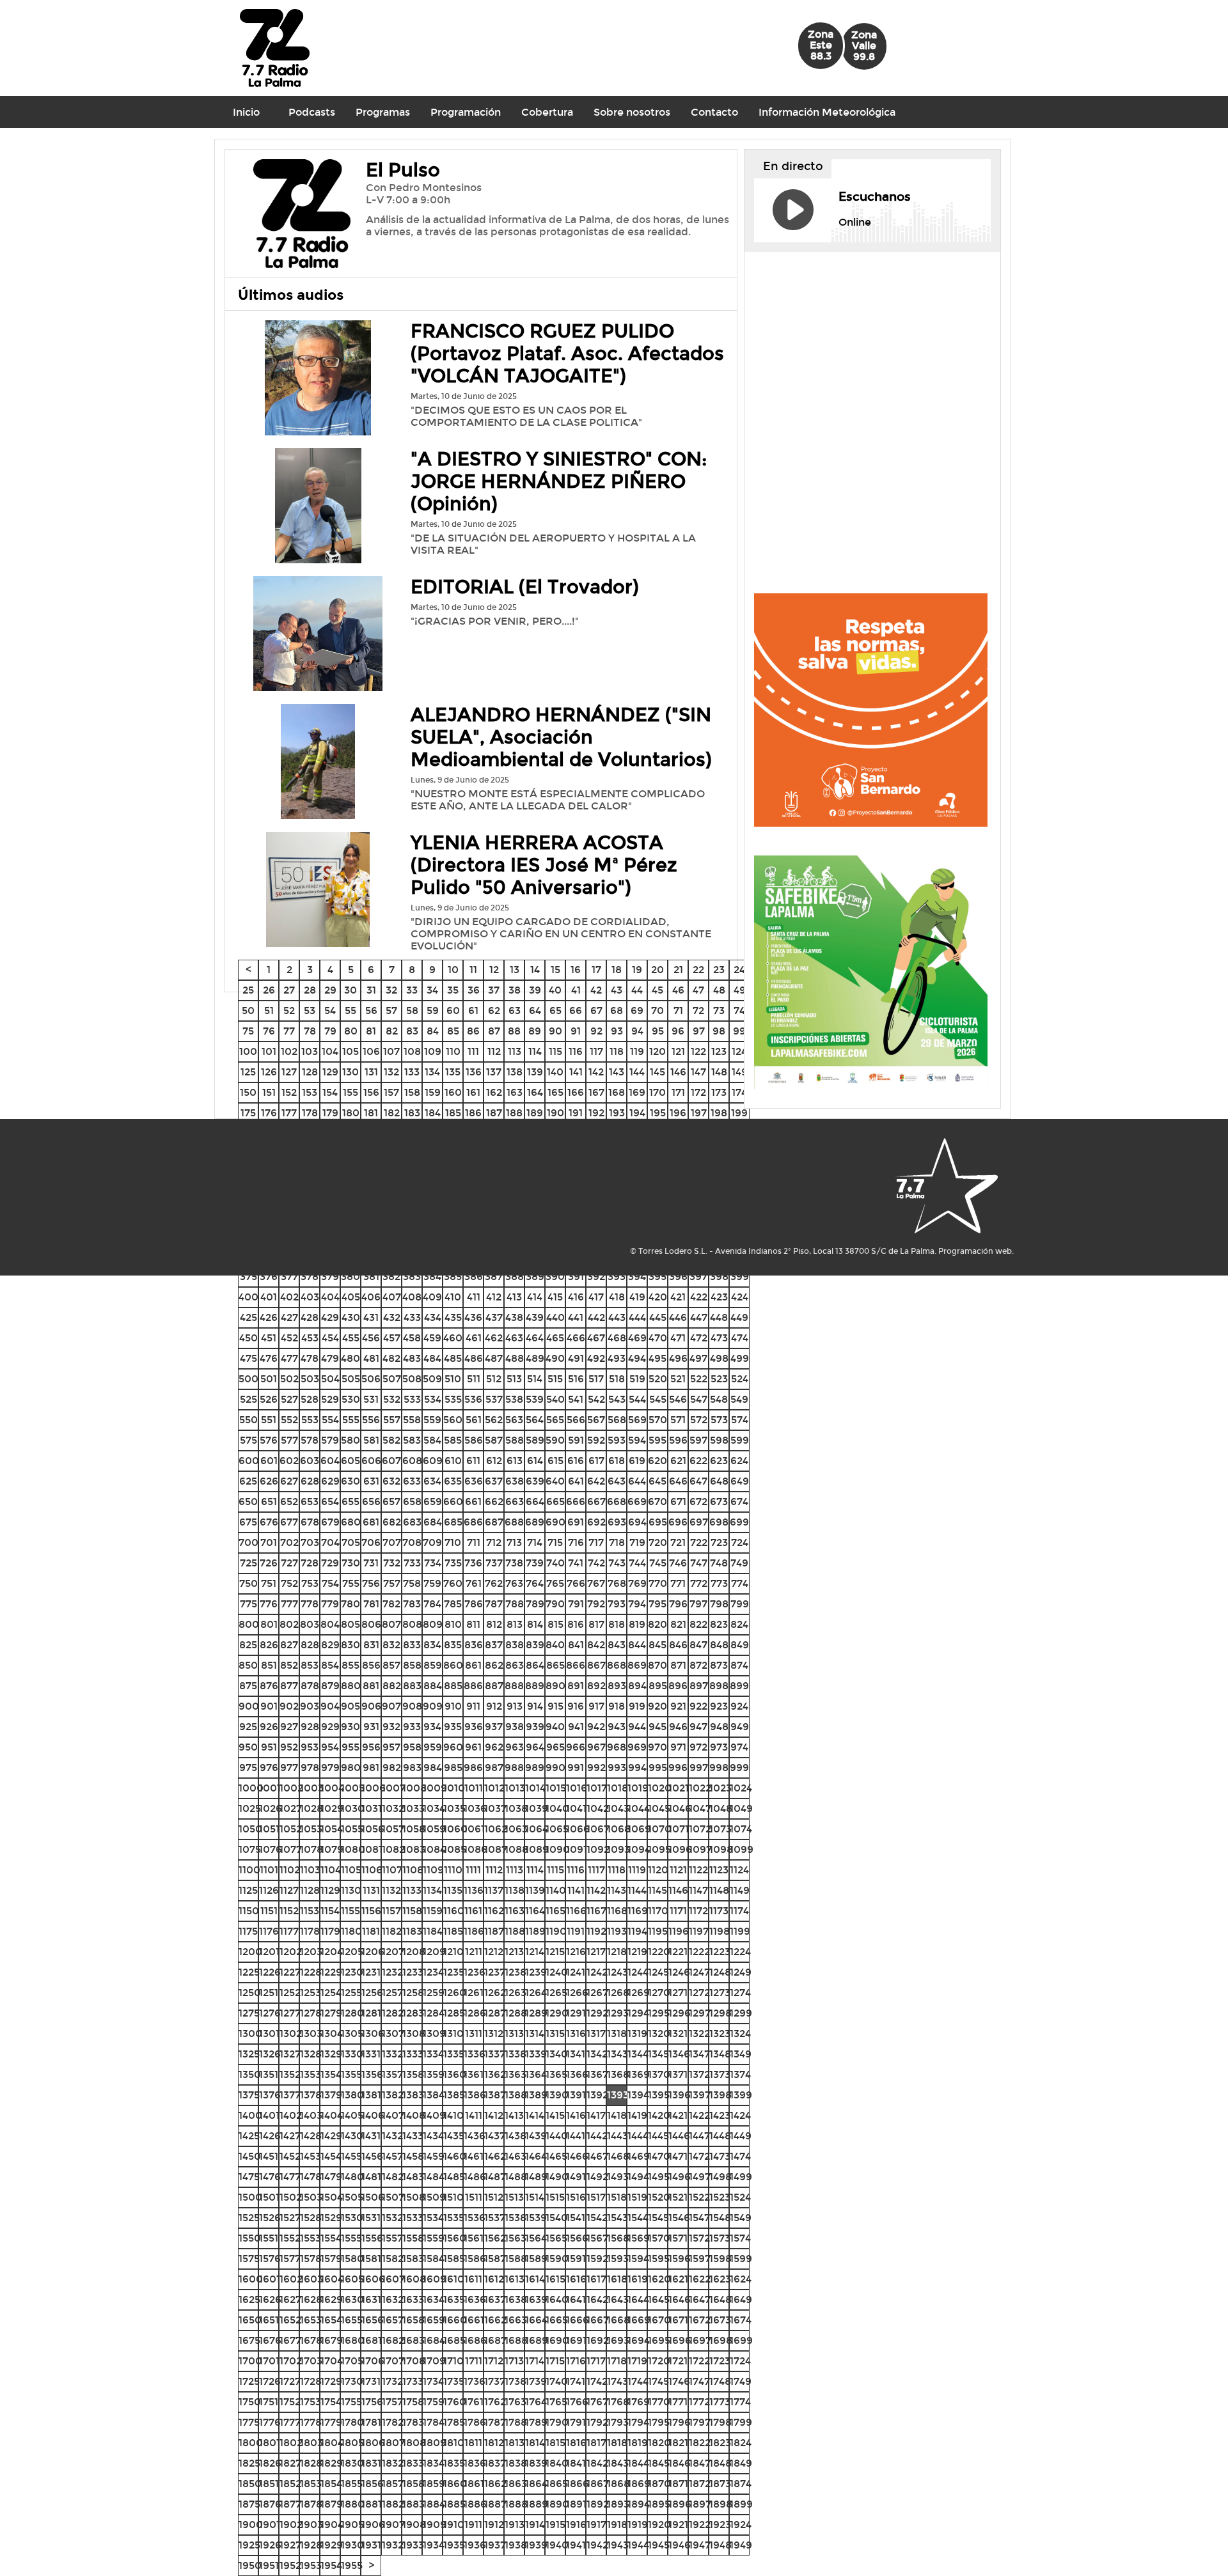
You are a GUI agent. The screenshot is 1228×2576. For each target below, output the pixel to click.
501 (269, 1379)
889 (535, 1686)
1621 (678, 2279)
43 (617, 990)
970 (657, 1747)
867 (596, 1665)
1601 (270, 2279)
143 (617, 1072)
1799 (741, 2422)
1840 (557, 2463)
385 (453, 1276)
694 (637, 1522)
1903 (311, 2525)
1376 (270, 2095)
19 (637, 970)
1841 (576, 2463)
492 (596, 1358)
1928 (311, 2545)
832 (391, 1645)
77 (289, 1031)
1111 (473, 1870)
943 (617, 1727)
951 (269, 1747)
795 (657, 1604)
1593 (618, 2259)
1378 (311, 2095)
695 (658, 1522)
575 (248, 1440)
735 (453, 1563)
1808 (414, 2443)
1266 (577, 1993)
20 (657, 970)
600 (249, 1461)
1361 (474, 2074)
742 (596, 1563)
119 (637, 1051)
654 (330, 1502)
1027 (291, 1808)
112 (494, 1051)
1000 (251, 1788)
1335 (454, 2054)
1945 (659, 2545)
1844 (638, 2463)
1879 (332, 2504)
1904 (332, 2525)
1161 (473, 1911)
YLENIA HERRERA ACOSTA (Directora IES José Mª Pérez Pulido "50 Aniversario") (544, 865)
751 (269, 1583)
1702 (291, 2361)
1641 (576, 2299)
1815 (555, 2443)
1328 (311, 2054)
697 (699, 1522)
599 (740, 1440)
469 (637, 1338)
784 (432, 1604)
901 (269, 1706)
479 (330, 1358)
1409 (434, 2115)
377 (289, 1276)
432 (392, 1317)
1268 (618, 1993)
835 (453, 1645)
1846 (680, 2463)
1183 (412, 1931)
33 (412, 990)
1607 (393, 2279)
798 (719, 1604)
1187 (494, 1931)
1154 (330, 1911)
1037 (495, 1808)
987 (494, 1768)
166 (576, 1092)
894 (637, 1686)
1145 (657, 1890)
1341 (576, 2054)
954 (330, 1747)
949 (740, 1727)
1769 (639, 2402)
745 (658, 1563)
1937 (495, 2545)
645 (657, 1481)
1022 (700, 1788)
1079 (332, 1849)
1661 (474, 2320)
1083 (414, 1849)
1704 (332, 2361)
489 (535, 1358)
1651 (269, 2320)
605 (350, 1461)
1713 (514, 2361)
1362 (495, 2074)
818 (617, 1624)
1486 (475, 2177)
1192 (596, 1931)
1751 (269, 2402)
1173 (719, 1911)
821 (678, 1624)
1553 (311, 2238)
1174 (739, 1911)
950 (248, 1747)
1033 (413, 1808)
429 (330, 1317)
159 (433, 1092)
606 (371, 1461)
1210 (453, 1952)
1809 (435, 2443)
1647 (700, 2299)
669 (637, 1502)
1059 (434, 1829)
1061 (474, 1829)
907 (391, 1706)
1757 (392, 2402)
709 (432, 1542)
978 (310, 1768)
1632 (393, 2299)
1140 (556, 1890)
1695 (659, 2340)
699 (739, 1522)
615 (555, 1461)
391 (576, 1276)
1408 (414, 2115)
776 (269, 1604)
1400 (250, 2115)
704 (330, 1542)
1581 (371, 2259)
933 (412, 1727)
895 (658, 1686)
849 (740, 1645)
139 (535, 1072)
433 (412, 1317)
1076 (271, 1849)
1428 (311, 2136)
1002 (291, 1788)
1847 (700, 2463)
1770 (659, 2402)
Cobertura (547, 112)
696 (678, 1522)
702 (289, 1542)
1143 (617, 1890)
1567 (597, 2238)
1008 (414, 1788)
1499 (741, 2177)
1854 (331, 2484)
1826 (270, 2463)
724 (740, 1542)
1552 (290, 2238)
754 (330, 1583)
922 (698, 1706)
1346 (679, 2054)
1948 (720, 2545)
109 (433, 1051)
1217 (596, 1952)
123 (719, 1051)
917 (596, 1706)
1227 (290, 1972)
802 (289, 1624)
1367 (597, 2074)
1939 (536, 2545)
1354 (331, 2074)
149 (740, 1072)
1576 (270, 2259)
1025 (250, 1808)
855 (350, 1665)
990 (555, 1768)
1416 (576, 2115)
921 (678, 1706)
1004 (332, 1788)
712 (494, 1542)
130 (350, 1072)
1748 (720, 2381)
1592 (597, 2259)
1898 (721, 2504)
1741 (576, 2381)
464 (535, 1338)
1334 (433, 2054)
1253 (311, 1993)
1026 (271, 1808)
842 (596, 1645)
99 (739, 1031)
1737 (495, 2381)
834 (432, 1645)
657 (391, 1502)
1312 (494, 2033)
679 (330, 1522)
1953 (311, 2565)
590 (555, 1440)
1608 (414, 2279)
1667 (598, 2320)
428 (310, 1317)
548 (719, 1399)
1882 (393, 2504)
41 (576, 990)
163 (515, 1092)
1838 (516, 2463)
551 (269, 1420)
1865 (557, 2484)
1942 (597, 2545)
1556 (372, 2238)
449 (739, 1317)
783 (412, 1604)
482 (391, 1358)
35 (453, 990)
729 (330, 1563)
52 (289, 1011)
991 (576, 1768)
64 (535, 1011)
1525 (249, 2218)
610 (453, 1461)
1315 (555, 2033)
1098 (721, 1849)
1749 (741, 2381)
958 (412, 1747)
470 (658, 1338)
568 (617, 1420)
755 (351, 1583)
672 (698, 1502)
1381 (371, 2095)
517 (596, 1379)
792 (596, 1604)
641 (576, 1481)
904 (330, 1706)
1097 (700, 1849)
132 (391, 1072)
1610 (454, 2279)
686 (473, 1522)
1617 (596, 2279)
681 (371, 1522)
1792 (597, 2422)
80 (351, 1031)
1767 (597, 2402)
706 (371, 1542)
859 (433, 1665)
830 (350, 1645)
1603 (311, 2279)
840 (555, 1645)
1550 (250, 2238)
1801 (270, 2443)
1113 (515, 1870)
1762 (495, 2402)
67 (596, 1011)
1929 (332, 2545)
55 (350, 1011)
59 (433, 1011)
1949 (741, 2545)
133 (412, 1072)
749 (739, 1563)
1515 (555, 2197)
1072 (700, 1829)
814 (535, 1624)
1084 (434, 1849)
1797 (700, 2422)
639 (535, 1481)
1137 (494, 1890)
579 (330, 1440)
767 (596, 1583)
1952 (290, 2565)
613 (515, 1461)
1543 (618, 2218)
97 (699, 1031)
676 (269, 1522)
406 (371, 1297)
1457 (392, 2156)
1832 (393, 2463)
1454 (331, 2156)
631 (371, 1481)
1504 (332, 2197)
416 (576, 1297)
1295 (659, 2013)
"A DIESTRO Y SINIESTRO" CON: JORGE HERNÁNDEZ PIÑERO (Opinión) (559, 482)
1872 (700, 2484)
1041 (576, 1808)
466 (576, 1338)
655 (350, 1502)
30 (350, 990)
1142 (596, 1890)
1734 (433, 2381)
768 (617, 1583)
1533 (413, 2218)
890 (555, 1686)
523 (719, 1379)
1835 (454, 2463)
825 (248, 1645)
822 (698, 1624)
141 (576, 1072)
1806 (373, 2443)
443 (617, 1317)
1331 (371, 2054)
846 (678, 1645)
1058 (414, 1829)
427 (289, 1317)
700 (248, 1542)
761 (474, 1583)
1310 (453, 2033)
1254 (331, 1993)
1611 (473, 2279)
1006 (374, 1788)
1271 (678, 1993)
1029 (332, 1808)
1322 (699, 2033)
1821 (678, 2443)
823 (719, 1624)
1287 (495, 2013)
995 (658, 1768)
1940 (557, 2545)
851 (269, 1665)
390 (555, 1276)
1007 (394, 1788)
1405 (352, 2115)
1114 (535, 1870)
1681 (372, 2340)
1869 (639, 2484)
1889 (537, 2504)
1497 (700, 2177)
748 (719, 1563)
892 (596, 1686)
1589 (536, 2259)
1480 (352, 2177)
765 (555, 1583)
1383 (413, 2095)
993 (617, 1768)
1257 (392, 1993)
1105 (351, 1870)
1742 (597, 2381)
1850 (250, 2484)
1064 (537, 1829)
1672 (700, 2320)
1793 (618, 2422)
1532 (392, 2218)
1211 (474, 1952)
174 (739, 1092)
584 (432, 1440)
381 (371, 1276)
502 (289, 1379)
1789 (536, 2422)
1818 (617, 2443)
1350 (250, 2074)
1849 (741, 2463)
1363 (516, 2074)
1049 (741, 1808)
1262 (495, 1993)
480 (350, 1358)
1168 (617, 1911)
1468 (618, 2156)
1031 (372, 1808)
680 (351, 1522)
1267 (597, 1993)
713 (514, 1542)
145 (657, 1072)
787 (494, 1604)
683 (412, 1522)
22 (698, 970)
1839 (536, 2463)
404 (330, 1297)
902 (289, 1706)
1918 (617, 2525)
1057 (393, 1829)
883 (412, 1686)
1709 (434, 2361)
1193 (617, 1931)
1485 (454, 2177)
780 (350, 1604)
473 (719, 1338)
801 (269, 1624)
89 (535, 1031)
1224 (740, 1952)
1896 (680, 2504)
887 (494, 1686)
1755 (351, 2402)
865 (555, 1665)
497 (698, 1358)
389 (535, 1276)
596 (678, 1440)
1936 (475, 2545)
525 (248, 1399)
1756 (372, 2402)
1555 (351, 2238)
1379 (331, 2095)
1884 (434, 2504)
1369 (639, 2074)
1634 (434, 2299)
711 (474, 1542)
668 (617, 1502)
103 (310, 1051)
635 (453, 1481)
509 (432, 1379)
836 (474, 1645)
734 (433, 1563)
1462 (495, 2156)
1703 (311, 2361)
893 (617, 1686)
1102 (290, 1870)
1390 (557, 2095)
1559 (434, 2238)
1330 (352, 2054)
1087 (496, 1849)
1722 (699, 2361)
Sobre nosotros (632, 112)
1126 (269, 1890)
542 (596, 1399)
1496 (680, 2177)
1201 (269, 1952)
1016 (577, 1788)
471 (678, 1338)
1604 (332, 2279)
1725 (249, 2381)
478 (310, 1358)
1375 (249, 2095)
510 (453, 1379)
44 (637, 990)
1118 (617, 1870)
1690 (557, 2340)
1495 (659, 2177)
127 (289, 1072)
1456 (372, 2156)
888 (514, 1686)
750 (248, 1583)
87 (494, 1031)
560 (453, 1420)
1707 (393, 2361)
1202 (291, 1952)
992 (596, 1768)
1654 (331, 2320)
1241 (576, 1972)
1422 (699, 2115)
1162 (494, 1911)
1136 (474, 1890)
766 (576, 1583)
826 (269, 1645)
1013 (515, 1788)
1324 (740, 2033)
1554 (331, 2238)
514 (535, 1379)
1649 (741, 2299)
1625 (249, 2299)
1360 (455, 2074)
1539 (536, 2218)
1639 (536, 2299)
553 (310, 1420)
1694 (639, 2340)
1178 (310, 1931)
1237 (495, 1972)
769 (637, 1583)
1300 (250, 2033)
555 (351, 1420)
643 (617, 1481)
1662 (495, 2320)
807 (391, 1624)
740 (555, 1563)
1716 (576, 2361)
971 (678, 1747)
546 (678, 1399)
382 (391, 1276)
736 (473, 1563)
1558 (413, 2238)
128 (310, 1072)
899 (739, 1686)
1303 (311, 2033)
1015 (556, 1788)
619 (637, 1461)
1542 (597, 2218)
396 (678, 1276)
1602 (291, 2279)
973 (719, 1747)
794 (637, 1604)
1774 (740, 2402)
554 (330, 1420)
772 (699, 1583)
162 (494, 1092)
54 (330, 1011)
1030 (353, 1808)
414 (535, 1297)
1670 (659, 2320)
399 (740, 1276)
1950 (250, 2565)
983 (412, 1768)
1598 (720, 2259)
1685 (454, 2340)
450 (248, 1338)
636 (474, 1481)
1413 (514, 2115)
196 (678, 1113)
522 (699, 1379)
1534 (433, 2218)
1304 (332, 2033)
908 (412, 1706)
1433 (413, 2136)
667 (596, 1502)
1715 (555, 2361)
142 (596, 1072)
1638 (516, 2299)
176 (269, 1113)
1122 (698, 1870)
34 (432, 990)
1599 (741, 2259)
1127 (289, 1890)
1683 (413, 2340)
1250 (250, 1993)
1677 (290, 2340)
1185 (453, 1931)
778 (310, 1604)
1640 (557, 2299)
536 (473, 1399)
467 (596, 1338)
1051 (269, 1829)
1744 (638, 2381)
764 (535, 1583)
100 (248, 1051)
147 (698, 1072)
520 (658, 1379)
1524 (740, 2197)
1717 (596, 2361)
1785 (454, 2422)
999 (739, 1768)
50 (248, 1011)
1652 (290, 2320)
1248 (720, 1972)
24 (739, 970)
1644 (638, 2299)
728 (310, 1563)
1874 (741, 2484)
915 (555, 1706)
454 (330, 1338)
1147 (698, 1890)
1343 (618, 2054)
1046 (680, 1808)
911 (473, 1706)
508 (412, 1379)
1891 (576, 2504)
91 (576, 1031)
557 (392, 1420)
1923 (720, 2525)
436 (473, 1317)
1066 (578, 1829)
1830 (352, 2463)
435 (453, 1317)
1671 (678, 2320)
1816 (576, 2443)
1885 (454, 2504)
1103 (310, 1870)
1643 (618, 2299)
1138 (515, 1890)
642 (596, 1481)
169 (637, 1092)
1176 (269, 1931)
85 (453, 1031)
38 (515, 990)
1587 (495, 2259)
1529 (331, 2218)
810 (453, 1624)
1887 (495, 2504)
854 (330, 1665)
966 (576, 1747)
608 (412, 1461)
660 (453, 1502)
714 (535, 1542)
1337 (495, 2054)
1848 (720, 2463)
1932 (393, 2545)
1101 (269, 1870)
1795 (659, 2422)
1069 (639, 1829)
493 (617, 1358)
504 (330, 1379)
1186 (474, 1931)
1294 (638, 2013)
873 (719, 1665)
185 (453, 1113)
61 (473, 1011)
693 (617, 1522)
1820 (659, 2443)
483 (412, 1358)
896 (678, 1686)
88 (514, 1031)
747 (699, 1563)
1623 (720, 2279)
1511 (474, 2197)
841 (576, 1645)
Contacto (714, 112)
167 (596, 1092)
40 (555, 990)
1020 (660, 1788)
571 (678, 1420)
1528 (311, 2218)
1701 (269, 2361)
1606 (373, 2279)
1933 (413, 2545)
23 (719, 970)
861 (473, 1665)
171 (678, 1092)
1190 (556, 1931)
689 (535, 1522)
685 (453, 1522)
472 (699, 1338)
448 (719, 1317)
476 (269, 1358)
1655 (352, 2320)
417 (596, 1297)
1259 (434, 1993)
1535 (454, 2218)
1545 (658, 2218)
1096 (680, 1849)
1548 (720, 2218)
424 (740, 1297)
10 (453, 970)
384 (432, 1276)
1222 (699, 1952)
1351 (269, 2074)
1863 (516, 2484)
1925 (249, 2545)
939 (535, 1727)
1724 (740, 2361)
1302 (291, 2033)
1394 (638, 2095)
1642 (597, 2299)
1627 (290, 2299)
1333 (413, 2054)
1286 (475, 2013)
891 (576, 1686)
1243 (618, 1972)
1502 (291, 2197)
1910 (454, 2525)
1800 (251, 2443)
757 (392, 1583)
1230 (352, 1972)
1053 (311, 1829)
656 (371, 1502)
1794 (638, 2422)
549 (739, 1399)
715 (555, 1542)
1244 (638, 1972)
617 (596, 1461)
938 (515, 1727)
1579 (331, 2259)
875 (248, 1686)
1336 (475, 2054)
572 (699, 1420)
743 (617, 1563)
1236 (475, 1972)
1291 (576, 2013)
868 (617, 1665)
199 (739, 1113)
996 (678, 1768)
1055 (352, 1829)
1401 (269, 2115)
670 (657, 1502)
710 (453, 1542)
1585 (454, 2259)
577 (289, 1440)
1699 (741, 2340)
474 (740, 1338)
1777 (290, 2422)
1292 (597, 2013)
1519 (637, 2197)
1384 (434, 2095)
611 (473, 1461)
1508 (414, 2197)
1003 (312, 1788)
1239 (536, 1972)
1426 (270, 2136)
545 (658, 1399)
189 (535, 1113)
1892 (598, 2504)
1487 (495, 2177)
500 (248, 1379)
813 (515, 1624)
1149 (740, 1890)
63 (515, 1011)
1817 (596, 2443)
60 (453, 1011)
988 (514, 1768)
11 (473, 970)
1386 (475, 2095)
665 (555, 1502)
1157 (391, 1911)
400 (248, 1297)
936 (474, 1727)
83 (412, 1031)
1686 (475, 2340)
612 (494, 1461)
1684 (434, 2340)
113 (515, 1051)
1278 (311, 2013)
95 (658, 1031)
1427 (290, 2136)
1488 (516, 2177)
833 (412, 1645)
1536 (475, 2218)
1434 (433, 2136)
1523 (720, 2197)
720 (658, 1542)
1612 (494, 2279)
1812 (494, 2443)
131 (371, 1072)
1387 (495, 2095)
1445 (658, 2136)
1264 (536, 1993)
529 (330, 1399)
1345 (658, 2054)
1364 (536, 2074)
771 (678, 1583)
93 (617, 1031)
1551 (269, 2238)
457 (392, 1338)
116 (576, 1051)
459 (432, 1338)
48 (719, 990)
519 (637, 1379)
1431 (371, 2136)
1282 (393, 2013)
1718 (617, 2361)
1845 (659, 2463)
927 (289, 1727)
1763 (516, 2402)
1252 (290, 1993)
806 (371, 1624)
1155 (350, 1911)
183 (412, 1113)
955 (350, 1747)
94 (637, 1031)
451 (269, 1338)
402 (289, 1297)
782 (391, 1604)
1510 (453, 2197)
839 (535, 1645)
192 (596, 1113)
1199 (740, 1931)
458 (412, 1338)
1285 (454, 2013)
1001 (270, 1788)
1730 (352, 2381)
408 (412, 1297)
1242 (597, 1972)
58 (412, 1011)
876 (269, 1686)
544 (637, 1399)
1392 (597, 2095)
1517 (596, 2197)
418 (617, 1297)
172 (698, 1092)
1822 (700, 2443)
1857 (393, 2484)
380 (350, 1276)
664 (535, 1502)
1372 (699, 2074)
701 (269, 1542)
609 (433, 1461)
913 (515, 1706)
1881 (372, 2504)
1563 (516, 2238)
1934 (434, 2545)
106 (371, 1051)
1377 (290, 2095)
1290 (557, 2013)
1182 (392, 1931)
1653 (311, 2320)
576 (269, 1440)
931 (371, 1727)
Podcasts (312, 112)
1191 (576, 1931)
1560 (455, 2238)
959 (433, 1747)
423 (719, 1297)
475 (248, 1358)
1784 (434, 2422)
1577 (290, 2259)
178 (310, 1113)
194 (637, 1113)
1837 (495, 2463)
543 (617, 1399)
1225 (249, 1972)
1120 (658, 1870)
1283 (413, 2013)
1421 (678, 2115)
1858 (413, 2484)
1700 (250, 2361)
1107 (392, 1870)
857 (391, 1665)
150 (248, 1092)
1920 (659, 2525)
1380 (352, 2095)
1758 (413, 2402)
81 (371, 1031)
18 (617, 970)
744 (637, 1563)
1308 (414, 2033)
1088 (516, 1849)
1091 (577, 1849)
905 (350, 1706)
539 (535, 1399)
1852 (290, 2484)
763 (514, 1583)
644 (637, 1481)
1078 (311, 1849)
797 (698, 1604)
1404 (332, 2115)
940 (555, 1727)
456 (371, 1338)
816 (576, 1624)
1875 (249, 2504)
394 (637, 1276)
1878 (311, 2504)
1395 (659, 2095)
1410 (453, 2115)
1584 (434, 2259)
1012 (494, 1788)
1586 (475, 2259)
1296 (680, 2013)
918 (617, 1706)
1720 (659, 2361)
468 (617, 1338)
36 (474, 990)
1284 (434, 2013)
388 (515, 1276)
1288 (516, 2013)
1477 (290, 2177)
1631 (371, 2299)
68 (617, 1011)
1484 (434, 2177)
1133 (412, 1890)
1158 (412, 1911)
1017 (597, 1788)
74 (739, 1011)
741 (576, 1563)
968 (617, 1747)
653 (310, 1502)
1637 (495, 2299)
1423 (720, 2115)
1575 (249, 2259)
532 (392, 1399)
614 (535, 1461)
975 (248, 1768)
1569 (639, 2238)
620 (657, 1461)
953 (310, 1747)
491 (576, 1358)
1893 (618, 2504)
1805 (352, 2443)
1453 (311, 2156)
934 (432, 1727)
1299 (741, 2013)
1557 (392, 2238)
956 (371, 1747)
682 (392, 1522)
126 (269, 1072)
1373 (720, 2074)
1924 (741, 2525)
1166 (576, 1911)
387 (494, 1276)
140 (555, 1072)
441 (576, 1317)
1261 (474, 1993)
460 (453, 1338)
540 (555, 1399)
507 (392, 1379)
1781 (371, 2422)
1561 (474, 2238)
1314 (535, 2033)
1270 (659, 1993)
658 (412, 1502)
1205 (352, 1952)
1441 (576, 2136)
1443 (618, 2136)
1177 (289, 1931)
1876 (270, 2504)
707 (392, 1542)
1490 (557, 2177)
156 (371, 1092)
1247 (699, 1972)
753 (310, 1583)
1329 (331, 2054)
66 (576, 1011)
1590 (557, 2259)
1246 (679, 1972)
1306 (373, 2033)
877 (289, 1686)
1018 (618, 1788)
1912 (494, 2525)
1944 (638, 2545)
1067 (598, 1829)
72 (698, 1011)
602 (289, 1461)
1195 (658, 1931)
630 (350, 1481)
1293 (618, 2013)
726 (269, 1563)
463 (514, 1338)
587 (494, 1440)
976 (269, 1768)
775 (248, 1604)
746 (678, 1563)
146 (678, 1072)
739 (535, 1563)
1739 (536, 2381)
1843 (618, 2463)
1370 (659, 2074)
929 (330, 1727)
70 (657, 1011)
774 (740, 1583)
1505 (352, 2197)
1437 (495, 2136)
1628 (311, 2299)
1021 (679, 1788)
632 (391, 1481)
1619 (638, 2279)
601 (269, 1461)
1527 (290, 2218)
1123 (719, 1870)
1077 (291, 1849)
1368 (618, 2074)
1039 (537, 1808)
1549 (741, 2218)
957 (391, 1747)
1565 (556, 2238)
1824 (741, 2443)
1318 (617, 2033)
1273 (720, 1993)
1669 (639, 2320)
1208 (414, 1952)
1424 (740, 2115)
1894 (639, 2504)
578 (310, 1440)
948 (719, 1727)
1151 (269, 1911)
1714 (535, 2361)
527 (289, 1399)
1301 (269, 2033)
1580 (352, 2259)
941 (576, 1727)
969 (637, 1747)
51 (269, 1011)
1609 (435, 2279)
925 (248, 1727)
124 (739, 1051)
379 (330, 1276)
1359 (434, 2074)
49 (740, 990)
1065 (557, 1829)
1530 (352, 2218)
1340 (557, 2054)
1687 (495, 2340)
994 (637, 1768)
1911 (473, 2525)
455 (351, 1338)
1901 (270, 2525)
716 (576, 1542)
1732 (392, 2381)
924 (739, 1706)
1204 (332, 1952)
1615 (555, 2279)
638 (515, 1481)
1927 (290, 2545)
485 (453, 1358)
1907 (393, 2525)
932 (391, 1727)
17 (596, 970)
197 (699, 1113)
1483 (413, 2177)
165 (555, 1092)
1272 (699, 1993)
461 (474, 1338)
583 (412, 1440)
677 (289, 1522)
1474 (740, 2156)
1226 (270, 1972)
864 (535, 1665)
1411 (474, 2115)
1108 (413, 1870)
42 (596, 990)
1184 (433, 1931)
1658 (413, 2320)
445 (658, 1317)
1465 (556, 2156)
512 (494, 1379)
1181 (371, 1931)
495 (657, 1358)
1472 (699, 2156)
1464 (536, 2156)
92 (596, 1031)
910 (453, 1706)
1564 (536, 2238)
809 (433, 1624)
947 (698, 1727)
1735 (454, 2381)
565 (555, 1420)
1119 (637, 1870)
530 (351, 1399)
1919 (638, 2525)
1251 (269, 1993)
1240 (557, 1972)
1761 (474, 2402)
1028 (311, 1808)
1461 (474, 2156)
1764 (536, 2402)
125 (248, 1072)
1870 (659, 2484)
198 (719, 1113)
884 (433, 1686)
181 (371, 1113)
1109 (433, 1870)
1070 (660, 1829)
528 (310, 1399)
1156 (371, 1911)
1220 (659, 1952)
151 (269, 1092)
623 (719, 1461)
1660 (455, 2320)
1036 (475, 1808)
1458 (413, 2156)
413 (514, 1297)
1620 (659, 2279)
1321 (678, 2033)
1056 (373, 1829)
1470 (659, 2156)
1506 (373, 2197)
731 (371, 1563)
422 (699, 1297)
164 (535, 1092)
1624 (741, 2279)
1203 (311, 1952)
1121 (678, 1870)
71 (678, 1011)
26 (269, 990)
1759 (434, 2402)
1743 (618, 2381)
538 (514, 1399)
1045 (659, 1808)
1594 (638, 2259)
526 (269, 1399)
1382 (393, 2095)
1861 (474, 2484)
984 (433, 1768)
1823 (720, 2443)
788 (515, 1604)
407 (392, 1297)
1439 (536, 2136)
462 (494, 1338)
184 (433, 1113)
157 (391, 1092)
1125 (248, 1890)
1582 (393, 2259)
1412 (494, 2115)
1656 (373, 2320)
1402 (291, 2115)
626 (269, 1481)
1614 (535, 2279)
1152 (289, 1911)
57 (391, 1011)
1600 (251, 2279)
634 (432, 1481)
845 (657, 1645)
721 (678, 1542)
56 (371, 1011)
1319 (637, 2033)
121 (678, 1051)
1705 (352, 2361)
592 (596, 1440)
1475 (249, 2177)
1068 (619, 1829)
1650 (250, 2320)
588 (515, 1440)
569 (637, 1420)
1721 (678, 2361)
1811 (473, 2443)
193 (617, 1113)
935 (453, 1727)
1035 (454, 1808)
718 (617, 1542)
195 (658, 1113)
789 (535, 1604)
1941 (576, 2545)
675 (248, 1522)
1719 (637, 2361)
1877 (290, 2504)
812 (494, 1624)
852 (289, 1665)
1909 (435, 2525)
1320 (659, 2033)
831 (371, 1645)
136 (474, 1072)
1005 (353, 1788)
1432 (392, 2136)
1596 (680, 2259)
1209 (434, 1952)
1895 (659, 2504)
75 (248, 1031)
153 (310, 1092)
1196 (679, 1931)
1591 (576, 2259)
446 (678, 1317)
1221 (678, 1952)
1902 (291, 2525)
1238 (516, 1972)
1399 (741, 2095)
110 (453, 1051)
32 (391, 990)
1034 (434, 1808)
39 (535, 990)
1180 (351, 1931)
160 (453, 1092)
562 (494, 1420)
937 (494, 1727)
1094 (639, 1849)
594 (637, 1440)
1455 (351, 2156)
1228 (311, 1972)
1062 (496, 1829)
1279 (331, 2013)
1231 (371, 1972)
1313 (514, 2033)
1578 (311, 2259)
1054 (332, 1829)
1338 (516, 2054)
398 (719, 1276)
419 (637, 1297)
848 (719, 1645)
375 (248, 1276)
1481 (371, 2177)
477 (289, 1358)
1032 (393, 1808)
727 (289, 1563)
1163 (515, 1911)
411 (474, 1297)
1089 (537, 1849)
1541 (576, 2218)
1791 (576, 2422)
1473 (720, 2156)
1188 (515, 1931)
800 (249, 1624)
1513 (514, 2197)
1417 (596, 2115)
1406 (373, 2115)
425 (248, 1317)
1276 (270, 2013)
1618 (617, 2279)
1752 (290, 2402)
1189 (535, 1931)
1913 (515, 2525)
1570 (659, 2238)
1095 (659, 1849)
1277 (290, 2013)
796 (678, 1604)
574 (740, 1420)
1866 (578, 2484)
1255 (351, 1993)
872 (698, 1665)
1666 (578, 2320)
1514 (535, 2197)
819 (637, 1624)
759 (432, 1583)
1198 (720, 1931)
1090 (558, 1849)
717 (596, 1542)
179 (330, 1113)
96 (678, 1031)
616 (576, 1461)
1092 (598, 1849)
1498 (720, 2177)
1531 (371, 2218)
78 (310, 1031)
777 (289, 1604)
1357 (392, 2074)
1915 (555, 2525)
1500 (250, 2197)
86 (473, 1031)
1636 (475, 2299)
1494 (638, 2177)
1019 (638, 1788)
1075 (250, 1849)
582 (391, 1440)
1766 (577, 2402)
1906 (373, 2525)
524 (740, 1379)
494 (637, 1358)
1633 (413, 2299)
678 (310, 1522)
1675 (249, 2340)
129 (330, 1072)
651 (269, 1502)
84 (433, 1031)
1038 (516, 1808)
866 (576, 1665)
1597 (700, 2259)
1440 (557, 2136)
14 (535, 970)
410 (453, 1297)
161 (473, 1092)
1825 (249, 2463)
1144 (637, 1890)
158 (412, 1092)
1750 (250, 2402)
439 (535, 1317)
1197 (699, 1931)
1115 (555, 1870)
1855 (352, 2484)
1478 (311, 2177)
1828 (311, 2463)
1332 (392, 2054)
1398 (720, 2095)
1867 (598, 2484)
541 (576, 1399)
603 (310, 1461)
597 (698, 1440)
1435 (454, 2136)
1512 (494, 2197)
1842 (597, 2463)
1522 (699, 2197)
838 (515, 1645)
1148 (719, 1890)
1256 (372, 1993)
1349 (741, 2054)
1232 (392, 1972)
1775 (249, 2422)
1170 (658, 1911)
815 (555, 1624)
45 (657, 990)
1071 (679, 1829)
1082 (393, 1849)
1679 (332, 2340)
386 (474, 1276)
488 (515, 1358)
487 (494, 1358)
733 (412, 1563)
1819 (638, 2443)
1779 (331, 2422)
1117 (596, 1870)
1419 (637, 2115)
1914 (535, 2525)
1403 (311, 2115)
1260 (455, 1993)
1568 (618, 2238)
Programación (466, 112)
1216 (576, 1952)
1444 (638, 2136)
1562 (495, 2238)
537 (494, 1399)
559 (432, 1420)
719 (637, 1542)
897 (699, 1686)
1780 (352, 2422)
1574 (740, 2238)
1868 (618, 2484)
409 (432, 1297)
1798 (720, 2422)
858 (412, 1665)
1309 (434, 2033)
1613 (515, 2279)
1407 (393, 2115)
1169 (638, 1911)
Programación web (975, 1251)
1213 (514, 1952)
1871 (678, 2484)
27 (289, 990)
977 (289, 1768)
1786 (475, 2422)
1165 (555, 1911)
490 (555, 1358)
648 (719, 1481)
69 (637, 1011)
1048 (721, 1808)
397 (698, 1276)
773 (719, 1583)
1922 (700, 2525)
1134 (432, 1890)
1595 (659, 2259)
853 (310, 1665)
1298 (720, 2013)
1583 (413, 2259)
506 (371, 1379)
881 (371, 1686)
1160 (454, 1911)
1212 (494, 1952)
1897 (700, 2504)
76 (269, 1031)
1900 (251, 2525)
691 (576, 1522)
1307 (393, 2033)
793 (617, 1604)
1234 (433, 1972)
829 (330, 1645)
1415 (555, 2115)
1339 (536, 2054)
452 (289, 1338)
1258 (413, 1993)
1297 (700, 2013)
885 (453, 1686)
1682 (393, 2340)
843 (617, 1645)
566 (576, 1420)
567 (596, 1420)
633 (412, 1481)
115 (555, 1051)
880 (351, 1686)
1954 (331, 2565)
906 (371, 1706)
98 (719, 1031)
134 (432, 1072)
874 (739, 1665)
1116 (576, 1870)
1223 (720, 1952)
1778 (311, 2422)
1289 (536, 2013)
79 (330, 1031)
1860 (455, 2484)
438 (514, 1317)
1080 (353, 1849)
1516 (576, 2197)
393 (617, 1276)
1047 (700, 1808)
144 (637, 1072)
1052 (291, 1829)
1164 (535, 1911)
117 (596, 1051)
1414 (535, 2115)
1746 (679, 2381)
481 (371, 1358)
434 (433, 1317)
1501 (269, 2197)
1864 (536, 2484)
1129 (330, 1890)
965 (555, 1747)
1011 (474, 1788)
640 (555, 1481)
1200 (250, 1952)
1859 (434, 2484)
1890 (557, 2504)
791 (576, 1604)
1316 (576, 2033)
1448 (720, 2136)
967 (596, 1747)
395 (657, 1276)
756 (371, 1583)
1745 (658, 2381)
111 (473, 1051)
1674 (741, 2320)
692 (596, 1522)
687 (494, 1522)
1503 (311, 2197)
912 (494, 1706)
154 (330, 1092)
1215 (555, 1952)
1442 (597, 2136)
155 (350, 1092)
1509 (434, 2197)
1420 (659, 2115)
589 (535, 1440)
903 (310, 1706)
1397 (700, 2095)
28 (310, 990)
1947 (700, 2545)
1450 (250, 2156)
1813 (515, 2443)
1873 (720, 2484)
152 (289, 1092)
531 (371, 1399)
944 (637, 1727)
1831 (371, 2463)
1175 (248, 1931)
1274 (740, 1993)
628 (310, 1481)
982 (392, 1768)
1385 (454, 2095)
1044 (639, 1808)
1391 (576, 2095)
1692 (598, 2340)
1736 (475, 2381)
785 (453, 1604)
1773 (720, 2402)
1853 (311, 2484)
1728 (311, 2381)
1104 (331, 1870)
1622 (700, 2279)
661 (473, 1502)
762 (494, 1583)
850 (248, 1665)
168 (617, 1092)
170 (657, 1092)
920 (657, 1706)
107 (391, 1051)
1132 (391, 1890)
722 (699, 1542)
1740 (557, 2381)
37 (494, 990)
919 (637, 1706)
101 (269, 1051)
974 (739, 1747)
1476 (270, 2177)
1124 (739, 1870)
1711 (474, 2361)
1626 (270, 2299)
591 (576, 1440)
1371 (678, 2074)
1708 (414, 2361)
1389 (536, 2095)
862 (494, 1665)
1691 (576, 2340)
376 (269, 1276)
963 (515, 1747)
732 (392, 1563)
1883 (413, 2504)
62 (494, 1011)
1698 (721, 2340)
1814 (535, 2443)
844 (637, 1645)
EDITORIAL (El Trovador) (525, 587)
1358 (413, 2074)
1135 (453, 1890)
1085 (455, 1849)
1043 (618, 1808)
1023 (720, 1788)
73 (719, 1011)
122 (698, 1051)
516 (576, 1379)
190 (555, 1113)
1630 (352, 2299)
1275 (249, 2013)
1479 (331, 2177)
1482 (393, 2177)
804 (330, 1624)
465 (555, 1338)
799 (740, 1604)
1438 (516, 2136)
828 (310, 1645)
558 (412, 1420)
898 (719, 1686)
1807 (393, 2443)
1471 (678, 2156)
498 (719, 1358)
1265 (556, 1993)
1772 (699, 2402)
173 (719, 1092)
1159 (433, 1911)
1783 (413, 2422)
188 (514, 1113)
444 (637, 1317)
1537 (495, 2218)
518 (617, 1379)
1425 (249, 2136)
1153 (310, 1911)
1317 (596, 2033)
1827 (290, 2463)
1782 (393, 2422)
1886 (475, 2504)
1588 (516, 2259)
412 (494, 1297)
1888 (516, 2504)
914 (535, 1706)
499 (740, 1358)
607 (391, 1461)
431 (371, 1317)
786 (474, 1604)
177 (289, 1113)
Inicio (246, 112)
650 (248, 1502)
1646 (680, 2299)
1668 (618, 2320)
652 (289, 1502)
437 (494, 1317)
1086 (476, 1849)
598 (719, 1440)
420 (658, 1297)
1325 (249, 2054)
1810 (454, 2443)
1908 (414, 2525)
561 (474, 1420)
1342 (597, 2054)
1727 (290, 2381)
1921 (678, 2525)
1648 (720, 2299)
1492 (597, 2177)
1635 (454, 2299)
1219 (637, 1952)
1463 (516, 2156)
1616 (576, 2279)
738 (514, 1563)
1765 (556, 2402)
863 (515, 1665)
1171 (678, 1911)
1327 (290, 2054)
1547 (699, 2218)
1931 (371, 2545)
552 (289, 1420)
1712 (494, 2361)
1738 (516, 2381)
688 (514, 1522)
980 (351, 1768)
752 (289, 1583)
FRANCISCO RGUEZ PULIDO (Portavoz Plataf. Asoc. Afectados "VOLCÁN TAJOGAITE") (567, 354)
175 (248, 1113)
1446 (679, 2136)
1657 (393, 2320)
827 (289, 1645)
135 (453, 1072)
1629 (332, 2299)
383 (412, 1276)
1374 (740, 2074)
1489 (536, 2177)
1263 (516, 1993)
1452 (290, 2156)
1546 (679, 2218)
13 (515, 970)
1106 (372, 1870)
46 (678, 990)
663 (515, 1502)
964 (535, 1747)
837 (494, 1645)
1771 (678, 2402)
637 (494, 1481)
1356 (372, 2074)
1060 (455, 1829)
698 (719, 1522)
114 (535, 1051)
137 (494, 1072)
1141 (576, 1890)
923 (719, 1706)
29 (330, 990)
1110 (453, 1870)
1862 (495, 2484)
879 (330, 1686)
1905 (352, 2525)
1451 (269, 2156)
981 (371, 1768)
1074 (741, 1829)
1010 (454, 1788)
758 (412, 1583)
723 (719, 1542)
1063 (516, 1829)
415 (555, 1297)
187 (494, 1113)
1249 (741, 1972)
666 (576, 1502)
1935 (454, 2545)
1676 (270, 2340)
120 (657, 1051)
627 (289, 1481)
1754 (331, 2402)
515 (555, 1379)
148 (719, 1072)
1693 (618, 2340)
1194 (637, 1931)
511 (474, 1379)
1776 (270, 2422)
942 (596, 1727)
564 (535, 1420)
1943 (618, 2545)
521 (678, 1379)
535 (453, 1399)
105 (350, 1051)
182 (392, 1113)
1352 (290, 2074)
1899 (741, 2504)
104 (330, 1051)
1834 (434, 2463)
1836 (475, 2463)
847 (698, 1645)
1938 (516, 2545)
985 (453, 1768)
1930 (352, 2545)
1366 (577, 2074)
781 (371, 1604)
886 (473, 1686)
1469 (639, 2156)
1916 (576, 2525)
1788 (516, 2422)
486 (474, 1358)
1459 (434, 2156)
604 (330, 1461)
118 (617, 1051)
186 (473, 1113)
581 (371, 1440)
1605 (352, 2279)
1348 (720, 2054)
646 (678, 1481)
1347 (699, 2054)
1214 (535, 1952)
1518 (617, 2197)
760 (453, 1583)
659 (433, 1502)
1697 (700, 2340)
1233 (413, 1972)
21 (678, 970)
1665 (557, 2320)
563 (514, 1420)
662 (494, 1502)
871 (678, 1665)
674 (739, 1502)
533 (412, 1399)
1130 (351, 1890)
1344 (638, 2054)
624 (739, 1461)
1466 (577, 2156)
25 (248, 990)
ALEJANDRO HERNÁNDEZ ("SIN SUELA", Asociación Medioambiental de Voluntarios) (561, 738)
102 (289, 1051)
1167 (596, 1911)
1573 (720, 2238)
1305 (352, 2033)
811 (473, 1624)
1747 (699, 2381)
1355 (351, 2074)
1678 (311, 2340)
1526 (270, 2218)
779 (330, 1604)
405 (351, 1297)
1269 (639, 1993)
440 (555, 1317)
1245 (658, 1972)
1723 (720, 2361)
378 (310, 1276)
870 (657, 1665)
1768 (618, 2402)
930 (350, 1727)
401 (269, 1297)
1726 (270, 2381)
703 (310, 1542)
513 (514, 1379)
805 (350, 1624)
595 (657, 1440)
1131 (371, 1890)
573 (719, 1420)
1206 (373, 1952)
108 (412, 1051)
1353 (311, 2074)
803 (310, 1624)
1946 (680, 2545)
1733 (413, 2381)
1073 (720, 1829)
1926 (270, 2545)
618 (617, 1461)
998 (719, 1768)
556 (371, 1420)
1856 (373, 2484)
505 (351, 1379)
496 (678, 1358)
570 (658, 1420)
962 (494, 1747)
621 (678, 1461)
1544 (638, 2218)
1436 (475, 2136)
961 (473, 1747)
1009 (435, 1788)
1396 (680, 2095)
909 (433, 1706)
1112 (494, 1870)
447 (699, 1317)
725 (248, 1563)
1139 (535, 1890)
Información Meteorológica (827, 112)
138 (515, 1072)
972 (698, 1747)
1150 (249, 1911)
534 (433, 1399)
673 (719, 1502)
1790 (557, 2422)
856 (371, 1665)
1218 (617, 1952)
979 (330, 1768)
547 (699, 1399)
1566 (577, 2238)
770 (658, 1583)
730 (351, 1563)
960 (453, 1747)
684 (433, 1522)
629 (330, 1481)
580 (350, 1440)
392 (596, 1276)
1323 (720, 2033)
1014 (535, 1788)
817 (596, 1624)
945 (657, 1727)
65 (555, 1011)
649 (740, 1481)
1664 (536, 2320)
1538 (516, 2218)
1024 (741, 1788)
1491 (576, 2177)
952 (289, 1747)
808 (412, 1624)
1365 (556, 2074)
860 (453, 1665)
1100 (249, 1870)
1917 (596, 2525)
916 (576, 1706)
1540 (557, 2218)
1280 (352, 2013)
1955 (352, 2565)
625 (248, 1481)
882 (392, 1686)
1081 (372, 1849)
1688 (516, 2340)
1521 (678, 2197)
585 (453, 1440)
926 (269, 1727)
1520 (659, 2197)
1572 (699, 2238)
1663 (516, 2320)
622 (698, 1461)
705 (351, 1542)
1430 (352, 2136)
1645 (659, 2299)
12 (494, 970)
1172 (698, 1911)
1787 (495, 2422)
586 (474, 1440)
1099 (742, 1849)
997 (699, 1768)
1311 (474, 2033)
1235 (454, 1972)
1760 (455, 2402)
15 (555, 970)
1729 (331, 2381)
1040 (557, 1808)
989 (535, 1768)
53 (310, 1011)
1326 (270, 2054)
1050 (250, 1829)
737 (494, 1563)
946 (678, 1727)
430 (351, 1317)
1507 (393, 2197)
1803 (311, 2443)
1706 (373, 2361)
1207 (393, 1952)
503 (310, 1379)
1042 (598, 1808)
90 (555, 1031)
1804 (332, 2443)
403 (310, 1297)
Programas (383, 112)
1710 (453, 2361)
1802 (291, 2443)
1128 (310, 1890)
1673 (720, 2320)
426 (269, 1317)
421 (678, 1297)
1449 (741, 2136)
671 (678, 1502)
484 (432, 1358)
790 (555, 1604)
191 (576, 1113)
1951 (269, 2565)
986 (473, 1768)
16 (576, 970)
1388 (516, 2095)
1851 (269, 2484)
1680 (353, 2340)
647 (698, 1481)
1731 (371, 2381)
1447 (699, 2136)
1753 (311, 2402)
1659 (434, 2320)
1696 (680, 2340)
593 (617, 1440)
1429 (331, 2136)
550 (248, 1420)
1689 (537, 2340)
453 (310, 1338)
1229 (331, 1972)
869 (637, 1665)
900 (249, 1706)
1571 (678, 2238)
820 (657, 1624)
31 (371, 990)
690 (555, 1522)
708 (412, 1542)
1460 (455, 2156)
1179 (330, 1931)
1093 (618, 1849)
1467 (597, 2156)
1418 (617, 2115)
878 (310, 1686)
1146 (678, 1890)
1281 (371, 2013)
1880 (353, 2504)
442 (596, 1317)
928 (310, 1727)
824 (739, 1624)
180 (351, 1113)
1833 (413, 2463)
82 (392, 1031)
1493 (618, 2177)
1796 (680, 2422)
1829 (332, 2463)
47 (698, 990)
